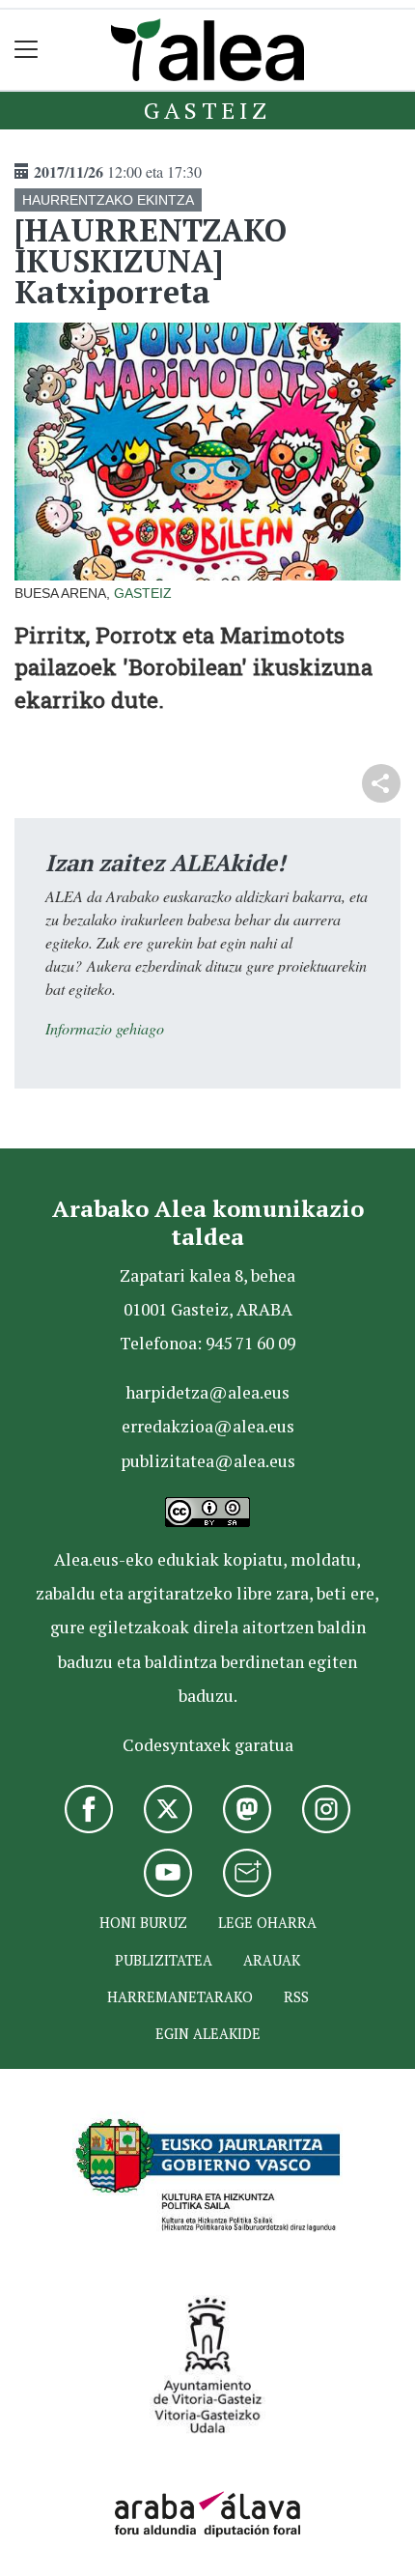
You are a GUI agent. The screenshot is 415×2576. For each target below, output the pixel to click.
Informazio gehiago (105, 1028)
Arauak (272, 1960)
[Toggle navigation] (27, 50)
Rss (296, 1997)
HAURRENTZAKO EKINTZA (108, 200)
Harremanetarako (180, 1997)
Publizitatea (164, 1960)
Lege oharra (267, 1923)
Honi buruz (143, 1923)
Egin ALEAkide (208, 2034)
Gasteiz (207, 110)
